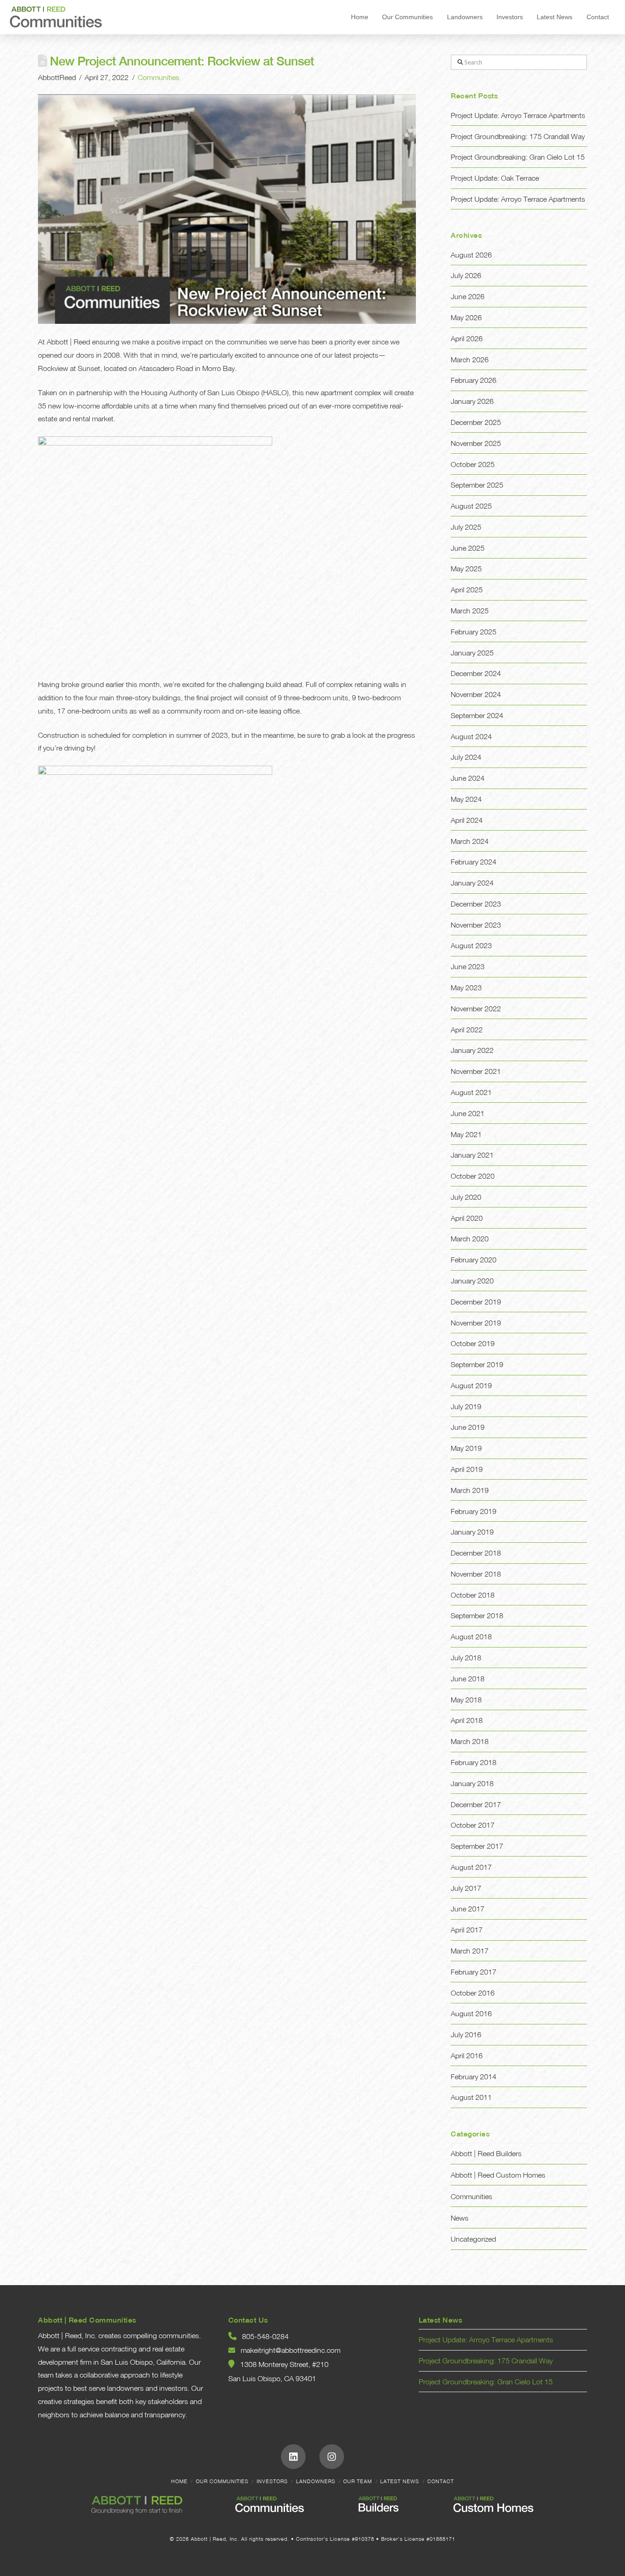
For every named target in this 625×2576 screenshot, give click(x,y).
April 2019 (467, 1469)
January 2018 (472, 1783)
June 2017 (468, 1909)
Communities (159, 77)
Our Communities (222, 2481)
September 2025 (477, 485)
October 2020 (473, 1176)
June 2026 (468, 296)
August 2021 (471, 1092)
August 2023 (471, 945)
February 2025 (474, 632)
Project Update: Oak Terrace (495, 178)
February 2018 (474, 1762)
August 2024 (471, 736)
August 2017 (471, 1867)
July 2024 (466, 757)
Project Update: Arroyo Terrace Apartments (518, 115)
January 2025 (472, 653)
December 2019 (476, 1302)
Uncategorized (473, 2239)
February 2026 (474, 380)
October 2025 (473, 464)
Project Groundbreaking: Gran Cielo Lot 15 (518, 157)
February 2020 (474, 1260)
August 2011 (471, 2097)
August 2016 (471, 2013)
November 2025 (476, 443)
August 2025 (471, 506)
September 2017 (477, 1846)
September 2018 (477, 1615)
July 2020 (466, 1197)
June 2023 (468, 966)
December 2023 (476, 904)
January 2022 (472, 1050)
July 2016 (466, 2034)
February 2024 (474, 862)
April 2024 (467, 820)
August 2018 (471, 1637)
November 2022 (476, 1009)
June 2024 (468, 778)
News (460, 2218)
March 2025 (470, 611)
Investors (272, 2481)
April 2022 (467, 1030)
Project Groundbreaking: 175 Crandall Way (518, 136)
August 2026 (471, 255)
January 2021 (472, 1155)
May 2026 (466, 317)
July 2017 (466, 1888)
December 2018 (476, 1553)
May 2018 (466, 1700)
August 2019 (471, 1385)
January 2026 (472, 401)
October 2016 (473, 1993)
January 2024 (472, 883)
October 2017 (473, 1825)
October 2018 (473, 1595)
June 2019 (468, 1427)
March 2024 (470, 841)
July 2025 (466, 527)
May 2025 (466, 569)
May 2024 (466, 799)
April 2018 (467, 1720)
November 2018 (476, 1574)
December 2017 (476, 1804)
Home (179, 2481)
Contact (441, 2481)
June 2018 (468, 1679)
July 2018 (466, 1658)
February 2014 (474, 2077)
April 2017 (467, 1930)
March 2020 (470, 1239)
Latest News (400, 2481)
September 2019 (477, 1364)
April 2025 (467, 590)
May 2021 (466, 1134)
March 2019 (470, 1490)
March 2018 (470, 1741)
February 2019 (474, 1511)
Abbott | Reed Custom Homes (498, 2175)
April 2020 (467, 1218)
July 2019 (466, 1406)
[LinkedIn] (293, 2457)
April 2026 (467, 338)
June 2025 (468, 548)
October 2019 (473, 1343)
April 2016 (467, 2055)
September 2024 (477, 715)
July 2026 (466, 275)
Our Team (358, 2481)
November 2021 (476, 1071)
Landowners (316, 2481)
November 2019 (476, 1323)
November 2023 (476, 925)
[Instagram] (332, 2457)
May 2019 (466, 1448)
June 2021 (468, 1113)
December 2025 (476, 422)
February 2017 (474, 1972)
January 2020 (472, 1281)
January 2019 (472, 1532)
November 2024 (476, 694)
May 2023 (466, 987)
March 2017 (470, 1951)
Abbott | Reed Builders (486, 2153)
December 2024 (476, 673)
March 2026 (470, 360)
